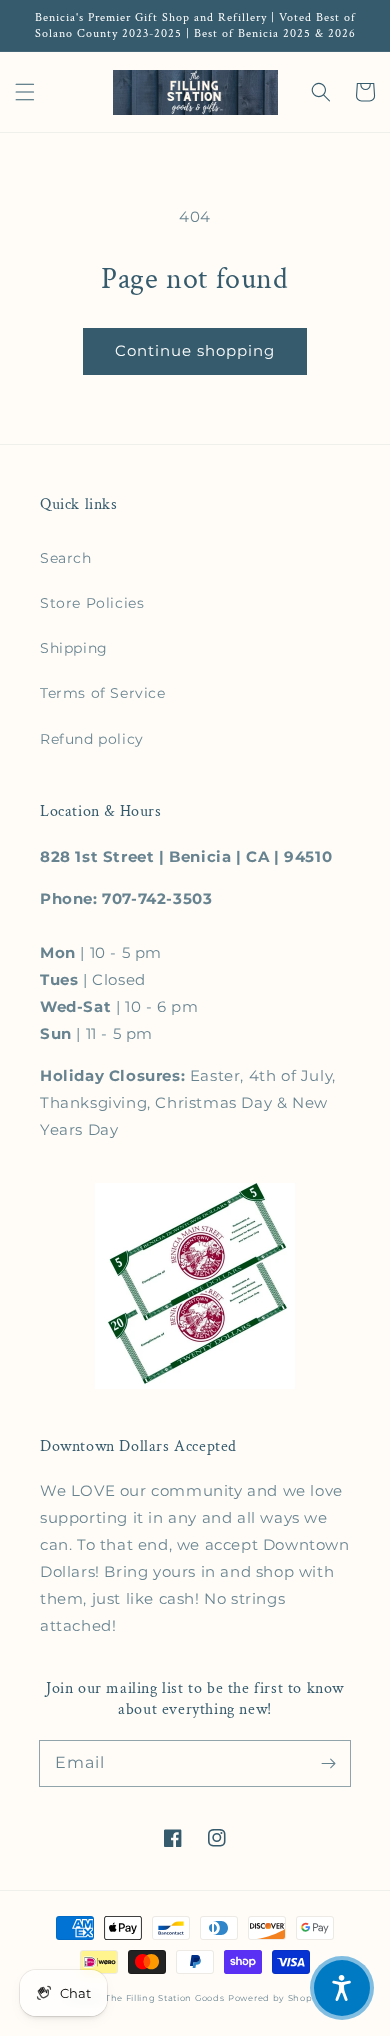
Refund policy (92, 739)
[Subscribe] (328, 1763)
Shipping (74, 648)
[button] (25, 92)
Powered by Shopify (276, 1998)
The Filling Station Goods (165, 1998)
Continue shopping (195, 350)
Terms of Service (103, 693)
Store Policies (92, 603)
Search (66, 558)
